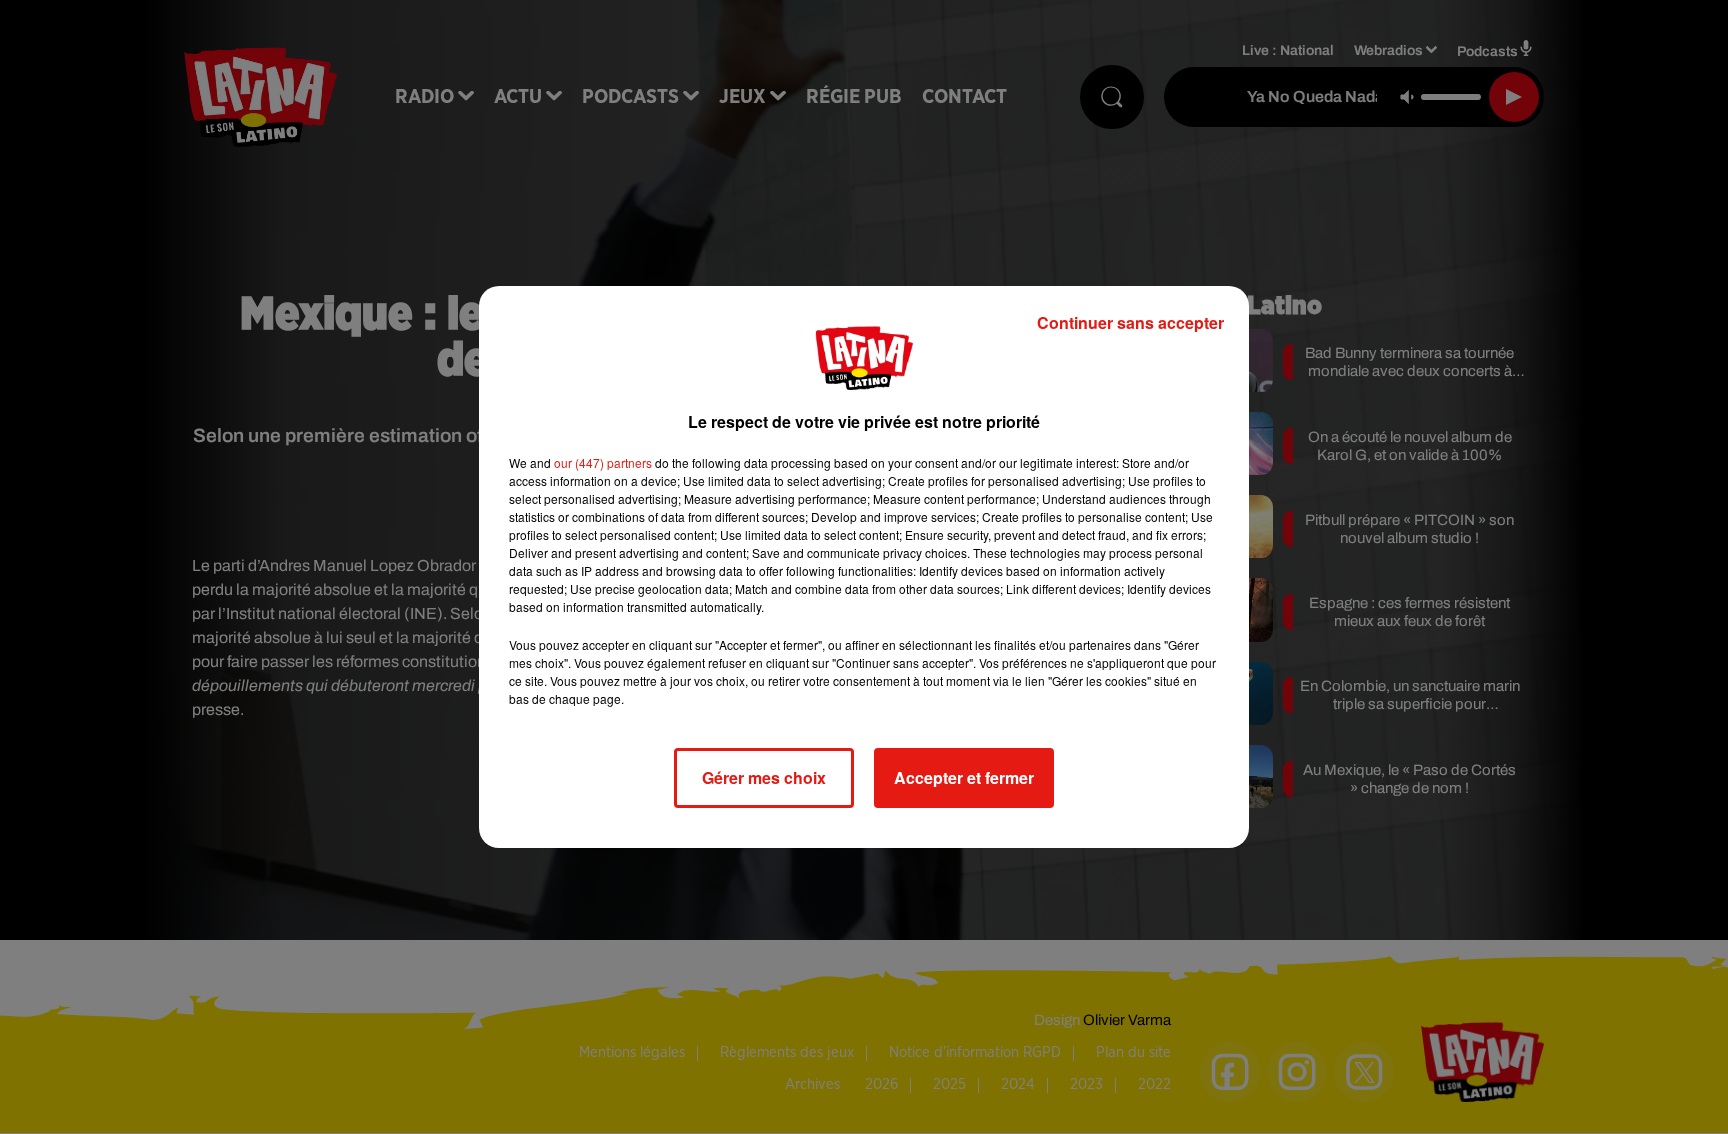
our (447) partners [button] (603, 462)
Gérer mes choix (764, 777)
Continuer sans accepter (1130, 322)
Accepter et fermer (964, 777)
